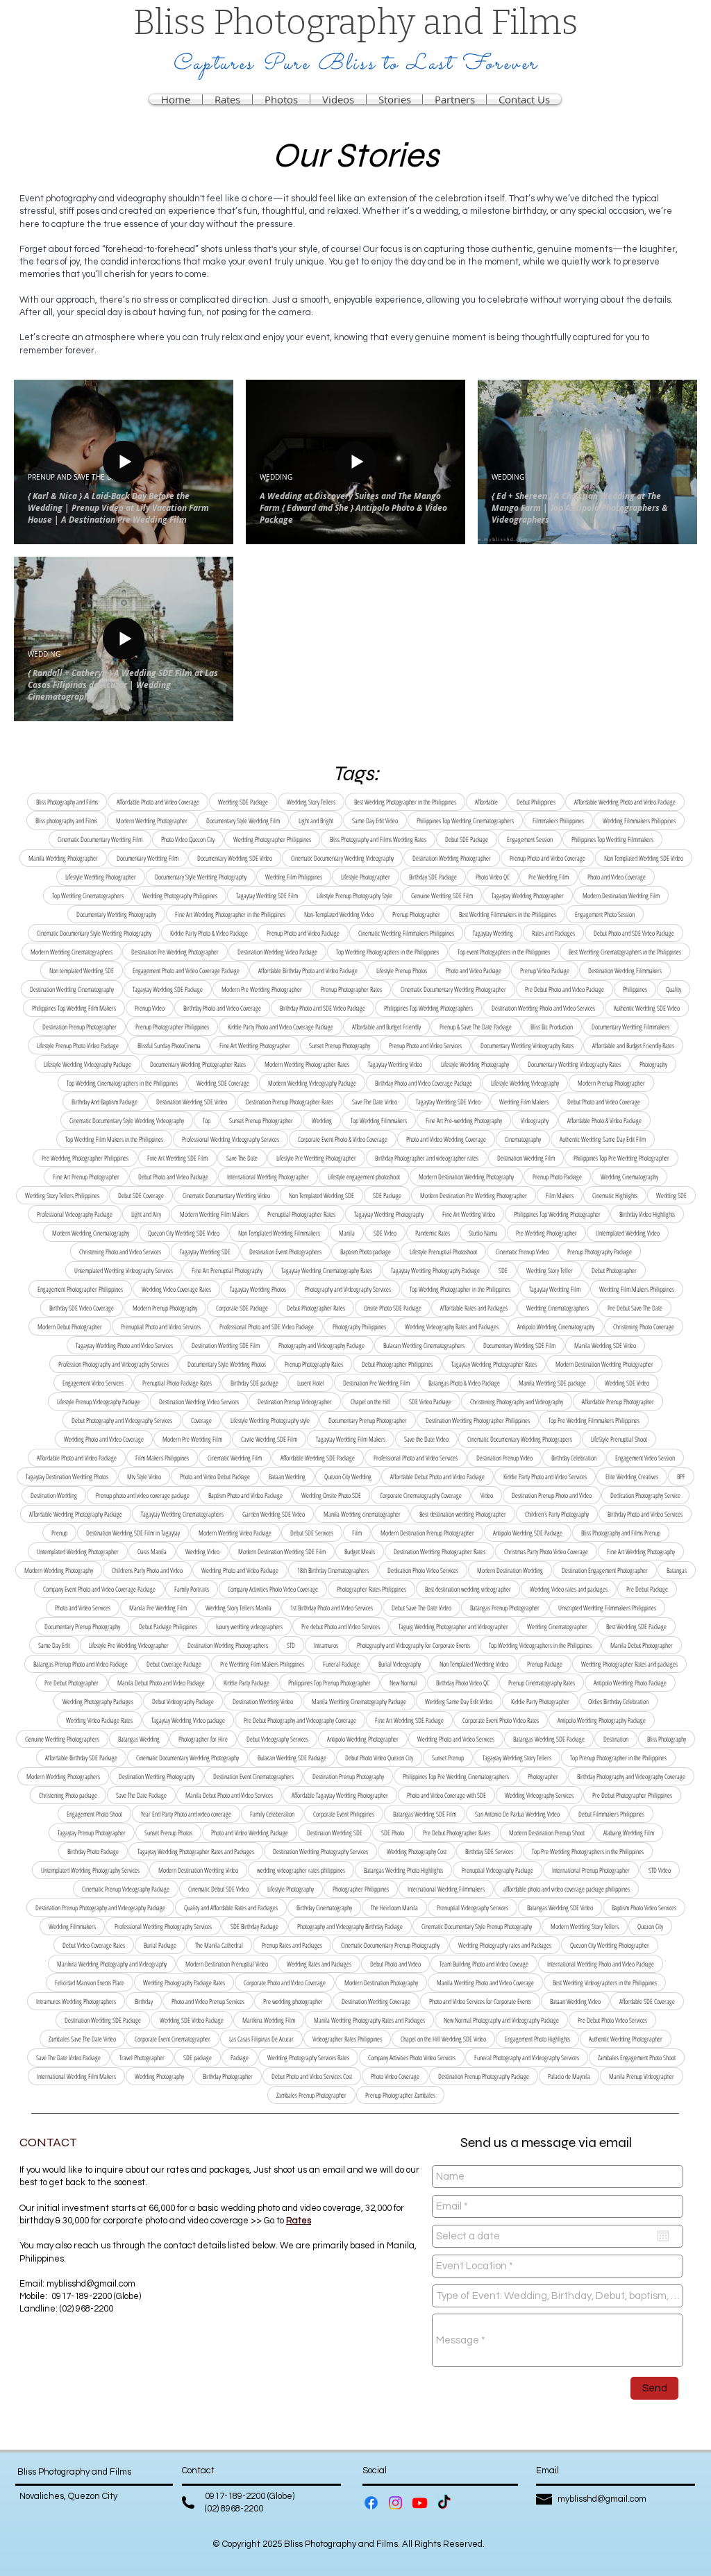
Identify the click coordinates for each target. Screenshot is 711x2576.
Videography (535, 1120)
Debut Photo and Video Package (173, 1177)
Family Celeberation (272, 1814)
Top (207, 1120)
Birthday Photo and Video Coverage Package (424, 1083)
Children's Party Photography (557, 1514)
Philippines (635, 989)
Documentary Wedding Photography (116, 914)
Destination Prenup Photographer (80, 1027)
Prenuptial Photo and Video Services (161, 1327)
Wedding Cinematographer (557, 1626)
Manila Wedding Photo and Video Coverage (485, 1982)
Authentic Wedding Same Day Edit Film (603, 1139)
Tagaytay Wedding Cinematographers (182, 1514)
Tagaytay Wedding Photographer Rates (494, 1364)
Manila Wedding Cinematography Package (359, 1701)
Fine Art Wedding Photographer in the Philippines (230, 914)
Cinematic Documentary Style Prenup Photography (477, 1926)
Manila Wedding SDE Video (605, 1345)
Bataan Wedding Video (575, 2001)
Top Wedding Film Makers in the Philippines (114, 1139)
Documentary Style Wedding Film (243, 820)
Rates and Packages (553, 933)
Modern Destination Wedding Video (198, 1870)
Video (487, 1495)
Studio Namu (483, 1233)
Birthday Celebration (574, 1458)
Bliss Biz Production (552, 1027)
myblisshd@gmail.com (91, 2284)
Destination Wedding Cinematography (72, 989)
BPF (681, 1476)
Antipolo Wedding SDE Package (528, 1533)
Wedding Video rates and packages (569, 1589)
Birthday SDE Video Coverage (82, 1308)
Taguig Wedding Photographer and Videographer (453, 1626)
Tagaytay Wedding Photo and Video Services (124, 1345)
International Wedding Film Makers (76, 2076)
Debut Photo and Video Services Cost (312, 2076)
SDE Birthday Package (254, 1926)
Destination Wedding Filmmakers (625, 970)
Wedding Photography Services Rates (308, 2057)
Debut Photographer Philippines (397, 1364)
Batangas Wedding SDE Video (560, 1908)
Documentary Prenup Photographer (368, 1420)
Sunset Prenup (448, 1758)
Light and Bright (316, 820)
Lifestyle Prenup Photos (402, 970)
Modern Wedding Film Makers (214, 1214)
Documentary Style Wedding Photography (201, 877)
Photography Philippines (359, 1327)
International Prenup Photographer (591, 1870)
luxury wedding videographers (249, 1626)
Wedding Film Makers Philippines (637, 1289)
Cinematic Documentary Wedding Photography (187, 1758)
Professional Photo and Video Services (416, 1458)
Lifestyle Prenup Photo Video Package (78, 1045)
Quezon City (650, 1926)
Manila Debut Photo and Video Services (229, 1795)
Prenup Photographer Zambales (400, 2095)
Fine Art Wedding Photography (641, 1551)
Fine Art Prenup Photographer (86, 1177)
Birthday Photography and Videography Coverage (631, 1776)
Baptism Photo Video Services (644, 1908)
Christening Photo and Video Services (120, 1252)
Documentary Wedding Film (148, 858)
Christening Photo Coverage (644, 1327)
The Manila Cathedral (219, 1945)
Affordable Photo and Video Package (77, 1458)
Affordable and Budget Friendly (386, 1027)
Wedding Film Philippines (294, 877)
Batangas (677, 1570)
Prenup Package (545, 1664)
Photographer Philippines (361, 1889)
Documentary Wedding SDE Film (519, 1345)
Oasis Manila (152, 1551)
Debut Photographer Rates (316, 1308)
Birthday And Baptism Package (104, 1102)
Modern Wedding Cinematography (91, 1233)
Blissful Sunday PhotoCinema (169, 1045)
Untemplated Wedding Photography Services (90, 1870)
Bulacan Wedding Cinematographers (424, 1345)
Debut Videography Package (183, 1701)
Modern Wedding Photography (59, 1570)
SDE (503, 1270)
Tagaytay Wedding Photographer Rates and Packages (196, 1851)
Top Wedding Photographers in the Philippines (387, 952)
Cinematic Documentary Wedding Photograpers (520, 1439)
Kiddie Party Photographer (540, 1701)
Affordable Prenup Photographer (618, 1401)
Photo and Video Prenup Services (208, 2001)
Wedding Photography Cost (417, 1851)
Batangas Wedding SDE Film (425, 1814)
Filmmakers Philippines (558, 820)
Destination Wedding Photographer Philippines (478, 1420)
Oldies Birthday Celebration (618, 1701)
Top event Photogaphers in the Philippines (504, 952)
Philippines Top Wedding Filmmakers (612, 839)
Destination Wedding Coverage (376, 2001)
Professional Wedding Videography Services (231, 1139)
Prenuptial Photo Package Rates (177, 1383)
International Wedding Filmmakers (446, 1889)
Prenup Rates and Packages (292, 1945)
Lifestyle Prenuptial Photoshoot (443, 1252)
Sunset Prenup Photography (340, 1045)
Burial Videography (400, 1664)
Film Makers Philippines (162, 1458)
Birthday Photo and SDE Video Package (323, 1008)
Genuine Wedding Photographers (62, 1739)
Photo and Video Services (83, 1608)
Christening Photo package (68, 1795)
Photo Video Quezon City (188, 839)
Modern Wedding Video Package (235, 1533)
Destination (616, 1739)
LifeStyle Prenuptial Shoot (619, 1439)
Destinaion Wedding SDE (335, 1833)
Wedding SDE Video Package (192, 2020)
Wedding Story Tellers (311, 802)
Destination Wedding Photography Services (320, 1851)
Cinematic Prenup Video (522, 1252)
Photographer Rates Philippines (371, 1589)
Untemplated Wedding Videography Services (124, 1270)
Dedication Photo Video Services (423, 1570)
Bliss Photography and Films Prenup (621, 1533)
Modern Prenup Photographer (611, 1083)
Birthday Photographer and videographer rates (427, 1158)
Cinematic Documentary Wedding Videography (342, 858)
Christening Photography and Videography (517, 1401)
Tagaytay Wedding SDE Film (267, 895)
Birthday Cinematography (324, 1908)
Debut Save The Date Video (421, 1608)
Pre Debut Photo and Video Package (564, 989)
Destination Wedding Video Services (199, 1401)
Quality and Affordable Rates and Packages (231, 1908)
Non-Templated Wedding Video (339, 914)
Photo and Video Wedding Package (250, 1833)
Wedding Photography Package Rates (184, 1982)
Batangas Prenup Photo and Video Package (81, 1664)
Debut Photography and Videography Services (122, 1420)
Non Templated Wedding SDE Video (644, 858)
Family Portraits (192, 1589)
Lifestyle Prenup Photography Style (354, 895)
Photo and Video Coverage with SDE (446, 1795)
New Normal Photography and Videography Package (501, 2020)
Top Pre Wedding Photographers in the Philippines (588, 1851)
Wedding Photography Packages (98, 1701)
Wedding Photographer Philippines (272, 839)
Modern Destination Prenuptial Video (227, 1964)
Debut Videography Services (277, 1739)
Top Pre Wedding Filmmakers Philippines (594, 1420)
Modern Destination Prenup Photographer (427, 1533)
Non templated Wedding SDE (82, 970)
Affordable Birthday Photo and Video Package (308, 970)
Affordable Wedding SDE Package (318, 1458)
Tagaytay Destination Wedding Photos (67, 1476)
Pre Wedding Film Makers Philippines (262, 1664)
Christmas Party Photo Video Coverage (546, 1551)
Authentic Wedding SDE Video (647, 1008)
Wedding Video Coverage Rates (176, 1289)
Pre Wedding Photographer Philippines (85, 1158)
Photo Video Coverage (395, 2076)
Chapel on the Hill (370, 1401)
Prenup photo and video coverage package (143, 1495)
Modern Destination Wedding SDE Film (282, 1551)
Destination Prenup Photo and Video (552, 1495)
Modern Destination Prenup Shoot (547, 1833)
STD (291, 1645)
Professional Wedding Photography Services (163, 1926)
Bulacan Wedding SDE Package (292, 1758)
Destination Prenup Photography (348, 1776)
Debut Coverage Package (174, 1664)
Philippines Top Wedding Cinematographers (465, 820)
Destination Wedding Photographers (228, 1645)
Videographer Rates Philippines (347, 2039)
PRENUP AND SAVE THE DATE (76, 478)
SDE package (198, 2057)
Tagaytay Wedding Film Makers (351, 1439)
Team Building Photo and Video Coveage (484, 1964)
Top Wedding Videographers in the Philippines (540, 1645)
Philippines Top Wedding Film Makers (74, 1008)
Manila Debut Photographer (642, 1645)
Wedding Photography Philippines (180, 895)
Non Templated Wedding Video (474, 1664)
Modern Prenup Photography (165, 1308)
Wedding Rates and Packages (319, 1964)
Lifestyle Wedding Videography (525, 1083)
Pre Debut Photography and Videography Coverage (300, 1720)
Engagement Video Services (93, 1383)
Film (357, 1533)
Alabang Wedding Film (629, 1833)
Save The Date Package (141, 1795)
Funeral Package (341, 1664)
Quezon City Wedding (348, 1476)
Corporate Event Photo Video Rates (501, 1720)
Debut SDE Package (467, 839)
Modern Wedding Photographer (152, 820)
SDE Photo (393, 1833)
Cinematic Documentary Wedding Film (100, 839)
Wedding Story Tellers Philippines (62, 1195)
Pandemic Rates (433, 1233)
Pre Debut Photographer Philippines (632, 1795)
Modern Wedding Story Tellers (585, 1926)
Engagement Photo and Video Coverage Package (186, 970)
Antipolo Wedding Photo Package (630, 1683)
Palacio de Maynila (569, 2076)
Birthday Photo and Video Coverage (222, 1008)
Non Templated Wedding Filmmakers (279, 1233)
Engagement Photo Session (605, 914)
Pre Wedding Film (549, 877)
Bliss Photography (667, 1739)
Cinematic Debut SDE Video (218, 1889)
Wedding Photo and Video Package (240, 1570)
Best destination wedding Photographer (463, 1514)
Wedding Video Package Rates (99, 1720)
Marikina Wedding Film (269, 2020)
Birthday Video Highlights (647, 1214)
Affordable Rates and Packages (474, 1308)
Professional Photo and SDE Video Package (267, 1327)
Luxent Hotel (311, 1383)
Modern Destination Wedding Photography (466, 1177)
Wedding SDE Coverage (223, 1083)
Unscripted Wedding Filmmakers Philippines (607, 1608)
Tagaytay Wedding (493, 933)
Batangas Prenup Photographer (505, 1608)
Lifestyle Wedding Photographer (101, 877)
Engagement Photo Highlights (537, 2039)
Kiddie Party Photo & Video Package (209, 933)
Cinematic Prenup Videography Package (126, 1889)
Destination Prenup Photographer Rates (290, 1102)
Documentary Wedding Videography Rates (527, 1045)
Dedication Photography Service (645, 1495)
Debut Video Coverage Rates (94, 1945)
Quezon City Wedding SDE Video (184, 1233)
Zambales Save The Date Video (82, 2039)
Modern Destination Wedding (510, 1570)
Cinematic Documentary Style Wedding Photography (94, 933)
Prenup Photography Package (600, 1252)
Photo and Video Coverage (617, 877)
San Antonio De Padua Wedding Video (517, 1814)
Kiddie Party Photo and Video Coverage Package (281, 1027)
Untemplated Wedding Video (628, 1233)
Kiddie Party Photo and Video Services (545, 1476)
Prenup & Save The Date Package (476, 1027)
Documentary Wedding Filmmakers (630, 1027)
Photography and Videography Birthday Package (350, 1926)
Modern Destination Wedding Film (621, 895)
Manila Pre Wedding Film (158, 1608)
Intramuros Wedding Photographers (76, 2001)
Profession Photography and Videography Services (114, 1364)
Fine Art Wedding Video (469, 1214)
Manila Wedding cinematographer (362, 1514)
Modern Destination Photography (381, 1982)
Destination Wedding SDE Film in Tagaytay (133, 1533)
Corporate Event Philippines (344, 1814)
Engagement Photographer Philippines (80, 1289)
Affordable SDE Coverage (647, 2001)
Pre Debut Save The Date (635, 1308)
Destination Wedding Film (526, 1158)
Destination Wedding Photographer (452, 858)
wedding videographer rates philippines (301, 1870)
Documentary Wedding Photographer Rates (198, 1064)
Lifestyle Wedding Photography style (270, 1420)
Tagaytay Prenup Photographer (92, 1833)
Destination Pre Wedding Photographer (175, 952)
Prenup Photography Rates (314, 1364)
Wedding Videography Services (539, 1795)
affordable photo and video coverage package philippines (567, 1889)
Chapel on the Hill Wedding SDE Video (443, 2039)
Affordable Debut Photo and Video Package (437, 1476)
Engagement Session (530, 839)
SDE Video (385, 1233)
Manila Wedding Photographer (63, 858)
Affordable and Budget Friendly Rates (633, 1045)
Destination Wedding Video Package (277, 952)
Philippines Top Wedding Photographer (557, 1214)
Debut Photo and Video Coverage (604, 1102)
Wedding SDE (671, 1195)
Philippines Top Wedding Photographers (428, 1008)
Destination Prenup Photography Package (484, 2076)
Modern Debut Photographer (70, 1327)
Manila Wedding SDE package (552, 1383)
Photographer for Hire (203, 1739)
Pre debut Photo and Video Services (341, 1626)
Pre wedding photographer (293, 2001)
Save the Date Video (426, 1439)
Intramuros (326, 1645)
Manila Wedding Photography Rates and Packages (369, 2020)
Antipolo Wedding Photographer (363, 1739)
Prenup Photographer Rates (351, 989)
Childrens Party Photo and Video (147, 1570)
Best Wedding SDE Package (636, 1626)
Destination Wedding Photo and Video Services (543, 1008)
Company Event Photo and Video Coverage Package (99, 1589)
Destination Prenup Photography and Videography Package (100, 1908)
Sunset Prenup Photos (168, 1833)
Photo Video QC (493, 877)
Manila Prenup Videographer (642, 2076)
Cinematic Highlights (615, 1195)
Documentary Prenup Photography (82, 1626)
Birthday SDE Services (489, 1851)
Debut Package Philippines (168, 1626)
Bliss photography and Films (66, 820)
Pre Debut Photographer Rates (457, 1833)
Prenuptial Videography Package (497, 1870)
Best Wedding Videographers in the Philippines (605, 1982)
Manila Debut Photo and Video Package (161, 1683)
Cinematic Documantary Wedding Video (226, 1195)
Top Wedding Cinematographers (88, 895)
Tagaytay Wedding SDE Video (448, 1102)
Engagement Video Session (645, 1458)
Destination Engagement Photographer (605, 1570)
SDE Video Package (430, 1401)
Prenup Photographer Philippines (172, 1027)
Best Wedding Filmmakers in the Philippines (508, 914)
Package (240, 2057)
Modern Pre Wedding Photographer (262, 989)
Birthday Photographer (228, 2076)
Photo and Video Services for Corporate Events (480, 2001)
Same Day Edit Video (375, 820)
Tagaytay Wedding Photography (389, 1214)
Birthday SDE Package (433, 877)
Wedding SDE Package (243, 802)
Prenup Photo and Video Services (425, 1045)
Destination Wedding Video (263, 1701)
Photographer (543, 1776)
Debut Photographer (614, 1270)
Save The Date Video (375, 1102)
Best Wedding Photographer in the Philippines (405, 802)
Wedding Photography (159, 2076)
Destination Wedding (54, 1495)
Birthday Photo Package (93, 1851)
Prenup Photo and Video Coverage (547, 858)
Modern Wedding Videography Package (312, 1083)
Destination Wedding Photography (157, 1776)
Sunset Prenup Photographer (261, 1120)
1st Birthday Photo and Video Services (332, 1608)
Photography (653, 1064)
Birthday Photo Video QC (463, 1683)
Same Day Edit (54, 1645)
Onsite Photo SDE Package (393, 1308)
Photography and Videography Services (348, 1289)
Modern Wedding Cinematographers (72, 952)
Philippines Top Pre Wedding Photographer (621, 1158)
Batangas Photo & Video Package (464, 1383)
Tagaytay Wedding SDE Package (168, 989)
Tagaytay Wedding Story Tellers (517, 1758)
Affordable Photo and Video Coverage (158, 802)
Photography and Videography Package (321, 1345)
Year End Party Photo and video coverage (186, 1814)
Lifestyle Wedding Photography (475, 1064)
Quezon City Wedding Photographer (610, 1945)
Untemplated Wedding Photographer (78, 1551)
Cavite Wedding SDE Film (269, 1439)
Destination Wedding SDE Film (226, 1345)
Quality (674, 989)
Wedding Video (202, 1551)
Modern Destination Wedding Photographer (604, 1364)
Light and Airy (146, 1214)
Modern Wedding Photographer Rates (307, 1064)
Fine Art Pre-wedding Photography (464, 1120)
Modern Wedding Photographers (63, 1776)
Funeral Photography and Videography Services (527, 2057)
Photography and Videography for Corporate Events (413, 1645)
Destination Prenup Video (504, 1458)
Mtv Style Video (144, 1476)
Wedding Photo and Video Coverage (104, 1439)
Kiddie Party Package (246, 1683)
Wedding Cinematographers (558, 1308)
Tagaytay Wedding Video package (188, 1720)
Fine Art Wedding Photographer (255, 1045)
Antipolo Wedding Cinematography (556, 1327)
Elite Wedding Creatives (632, 1476)
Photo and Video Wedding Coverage (446, 1139)
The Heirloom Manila (394, 1908)
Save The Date (242, 1158)
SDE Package (387, 1195)
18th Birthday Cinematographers (333, 1570)
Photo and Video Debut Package (215, 1476)
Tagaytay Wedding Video (395, 1064)
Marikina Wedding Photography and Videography (112, 1964)
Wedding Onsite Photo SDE (331, 1495)
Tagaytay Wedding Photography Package (435, 1270)
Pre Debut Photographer (72, 1683)
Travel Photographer (142, 2057)
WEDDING (276, 478)
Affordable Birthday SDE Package (81, 1758)
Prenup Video (150, 1008)
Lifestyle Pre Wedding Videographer (129, 1645)
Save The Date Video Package (68, 2057)
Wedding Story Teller (550, 1270)
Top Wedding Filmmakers (379, 1120)
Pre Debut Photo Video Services (612, 2020)
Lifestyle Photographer (366, 877)
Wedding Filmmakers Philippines (639, 820)
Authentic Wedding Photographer (626, 2039)
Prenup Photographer (416, 914)
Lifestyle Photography (291, 1889)
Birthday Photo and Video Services (645, 1514)
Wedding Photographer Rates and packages (629, 1664)
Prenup (59, 1533)
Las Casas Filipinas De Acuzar (261, 2039)
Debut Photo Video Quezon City (379, 1758)
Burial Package (160, 1945)
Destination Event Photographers (285, 1252)
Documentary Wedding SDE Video (235, 858)
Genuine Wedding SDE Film (442, 895)
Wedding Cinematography (629, 1177)
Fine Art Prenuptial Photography (227, 1270)
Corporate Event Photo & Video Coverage (343, 1139)
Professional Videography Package (75, 1214)
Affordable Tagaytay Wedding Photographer (340, 1795)
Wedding (322, 1120)
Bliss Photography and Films (67, 802)
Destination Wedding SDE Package (103, 2020)
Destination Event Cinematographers (253, 1776)
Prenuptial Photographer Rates (301, 1214)
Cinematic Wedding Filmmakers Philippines (406, 933)
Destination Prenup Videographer (295, 1401)
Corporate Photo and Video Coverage (285, 1982)
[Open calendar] (663, 2236)
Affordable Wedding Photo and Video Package (625, 802)
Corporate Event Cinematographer (173, 2039)
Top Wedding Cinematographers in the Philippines (122, 1083)
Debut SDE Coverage (141, 1195)
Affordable (486, 802)
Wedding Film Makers (524, 1102)
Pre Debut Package (647, 1589)
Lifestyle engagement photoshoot (364, 1177)
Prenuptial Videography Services (472, 1908)
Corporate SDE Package (242, 1308)
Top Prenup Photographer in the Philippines (618, 1758)
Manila (347, 1233)
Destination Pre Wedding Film (376, 1383)
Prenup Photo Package (557, 1177)
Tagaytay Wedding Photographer (528, 895)
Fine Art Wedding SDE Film (177, 1158)
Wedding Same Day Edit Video (459, 1701)
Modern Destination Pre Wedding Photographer (474, 1195)
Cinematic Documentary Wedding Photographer (453, 989)
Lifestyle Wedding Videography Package (87, 1064)
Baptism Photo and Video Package (245, 1495)
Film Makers (560, 1195)
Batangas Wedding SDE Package (549, 1739)
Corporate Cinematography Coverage (421, 1495)
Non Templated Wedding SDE (321, 1195)
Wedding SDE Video (627, 1383)
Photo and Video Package (474, 970)
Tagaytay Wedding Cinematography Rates (327, 1270)
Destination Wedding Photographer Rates (440, 1551)
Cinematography (523, 1139)
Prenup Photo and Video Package (303, 933)
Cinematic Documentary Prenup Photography (390, 1945)
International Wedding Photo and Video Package (601, 1964)
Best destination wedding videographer (468, 1589)
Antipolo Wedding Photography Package (602, 1720)
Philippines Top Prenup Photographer (329, 1683)
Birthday (144, 2001)
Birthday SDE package (254, 1383)
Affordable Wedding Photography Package (76, 1514)
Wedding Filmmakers (72, 1926)
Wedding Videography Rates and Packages (452, 1327)
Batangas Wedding (139, 1739)
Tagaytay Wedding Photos (258, 1289)
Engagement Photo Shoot (94, 1814)
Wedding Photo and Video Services (456, 1739)
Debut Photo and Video (395, 1964)
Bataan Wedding (287, 1476)
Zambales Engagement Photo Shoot (637, 2057)
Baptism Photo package (366, 1252)
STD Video (660, 1870)
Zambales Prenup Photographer (311, 2095)
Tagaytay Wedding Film (555, 1289)
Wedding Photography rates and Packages (505, 1945)
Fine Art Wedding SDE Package (409, 1720)
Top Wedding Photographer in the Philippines (460, 1289)
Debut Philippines (536, 802)
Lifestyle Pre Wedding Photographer (316, 1158)
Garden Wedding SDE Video (274, 1514)
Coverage (201, 1420)
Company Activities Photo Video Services (412, 2057)
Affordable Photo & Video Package (604, 1120)
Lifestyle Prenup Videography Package (99, 1401)
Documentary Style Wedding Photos (227, 1364)
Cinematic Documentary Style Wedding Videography (127, 1120)
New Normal (403, 1683)
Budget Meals (360, 1551)
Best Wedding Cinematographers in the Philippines (625, 952)
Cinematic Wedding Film (235, 1458)
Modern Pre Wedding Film (192, 1439)
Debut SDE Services (312, 1533)
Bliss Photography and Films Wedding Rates (378, 839)
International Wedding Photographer (268, 1177)
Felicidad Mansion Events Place (90, 1982)
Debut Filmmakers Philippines (611, 1814)
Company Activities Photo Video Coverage (273, 1589)
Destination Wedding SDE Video (192, 1102)
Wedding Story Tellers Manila (239, 1608)
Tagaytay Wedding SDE (205, 1252)
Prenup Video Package (545, 970)
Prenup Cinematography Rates (542, 1683)
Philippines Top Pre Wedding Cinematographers (456, 1776)
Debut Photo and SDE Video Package (634, 933)
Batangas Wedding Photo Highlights (403, 1870)
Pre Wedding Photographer (546, 1233)
